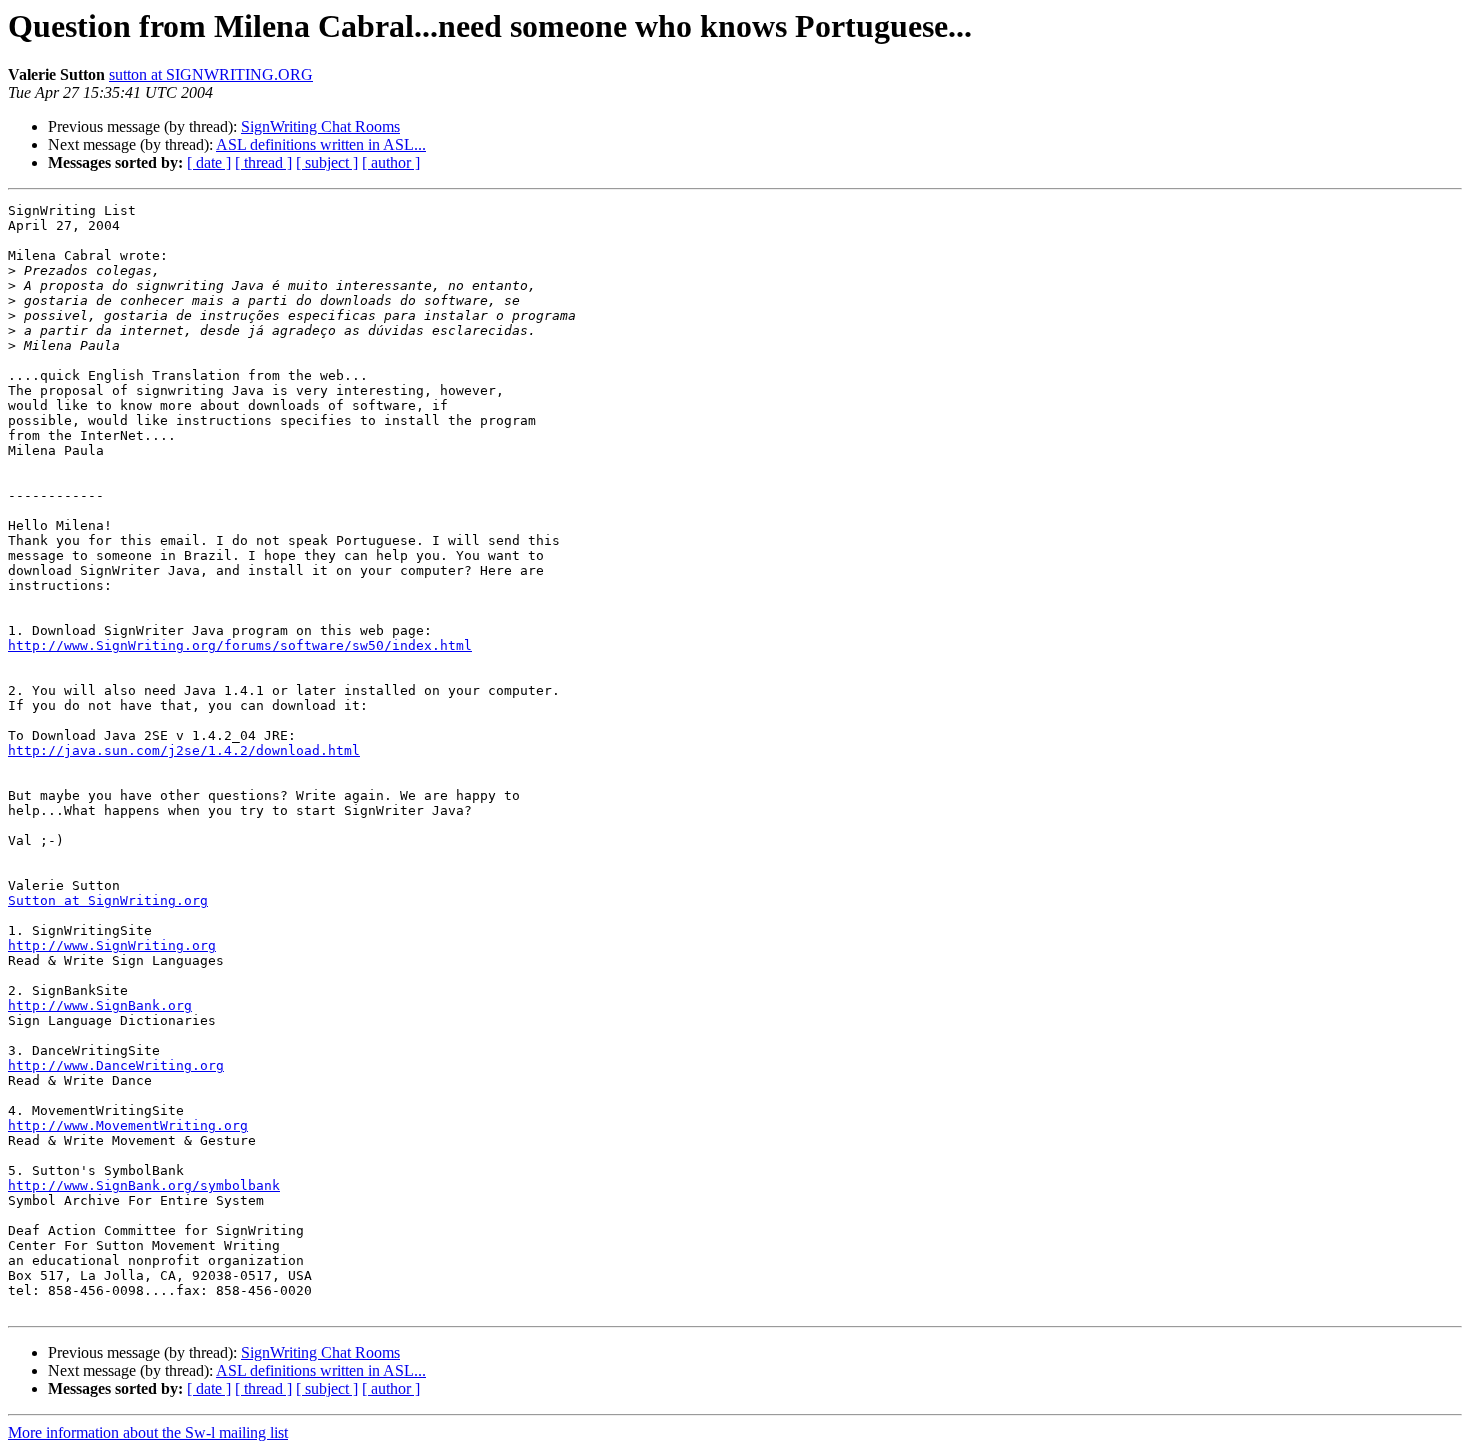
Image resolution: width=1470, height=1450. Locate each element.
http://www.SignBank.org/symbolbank (144, 1185)
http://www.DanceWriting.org (116, 1065)
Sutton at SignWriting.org (108, 900)
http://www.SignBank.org (100, 1005)
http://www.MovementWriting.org (128, 1125)
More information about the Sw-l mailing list (148, 1432)
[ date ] (209, 162)
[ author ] (391, 162)
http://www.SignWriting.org (112, 945)
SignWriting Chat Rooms (320, 126)
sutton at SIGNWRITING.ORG (211, 74)
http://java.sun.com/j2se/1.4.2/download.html (184, 750)
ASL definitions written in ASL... (321, 144)
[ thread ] (263, 162)
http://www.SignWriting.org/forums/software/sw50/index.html (240, 645)
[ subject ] (327, 162)
